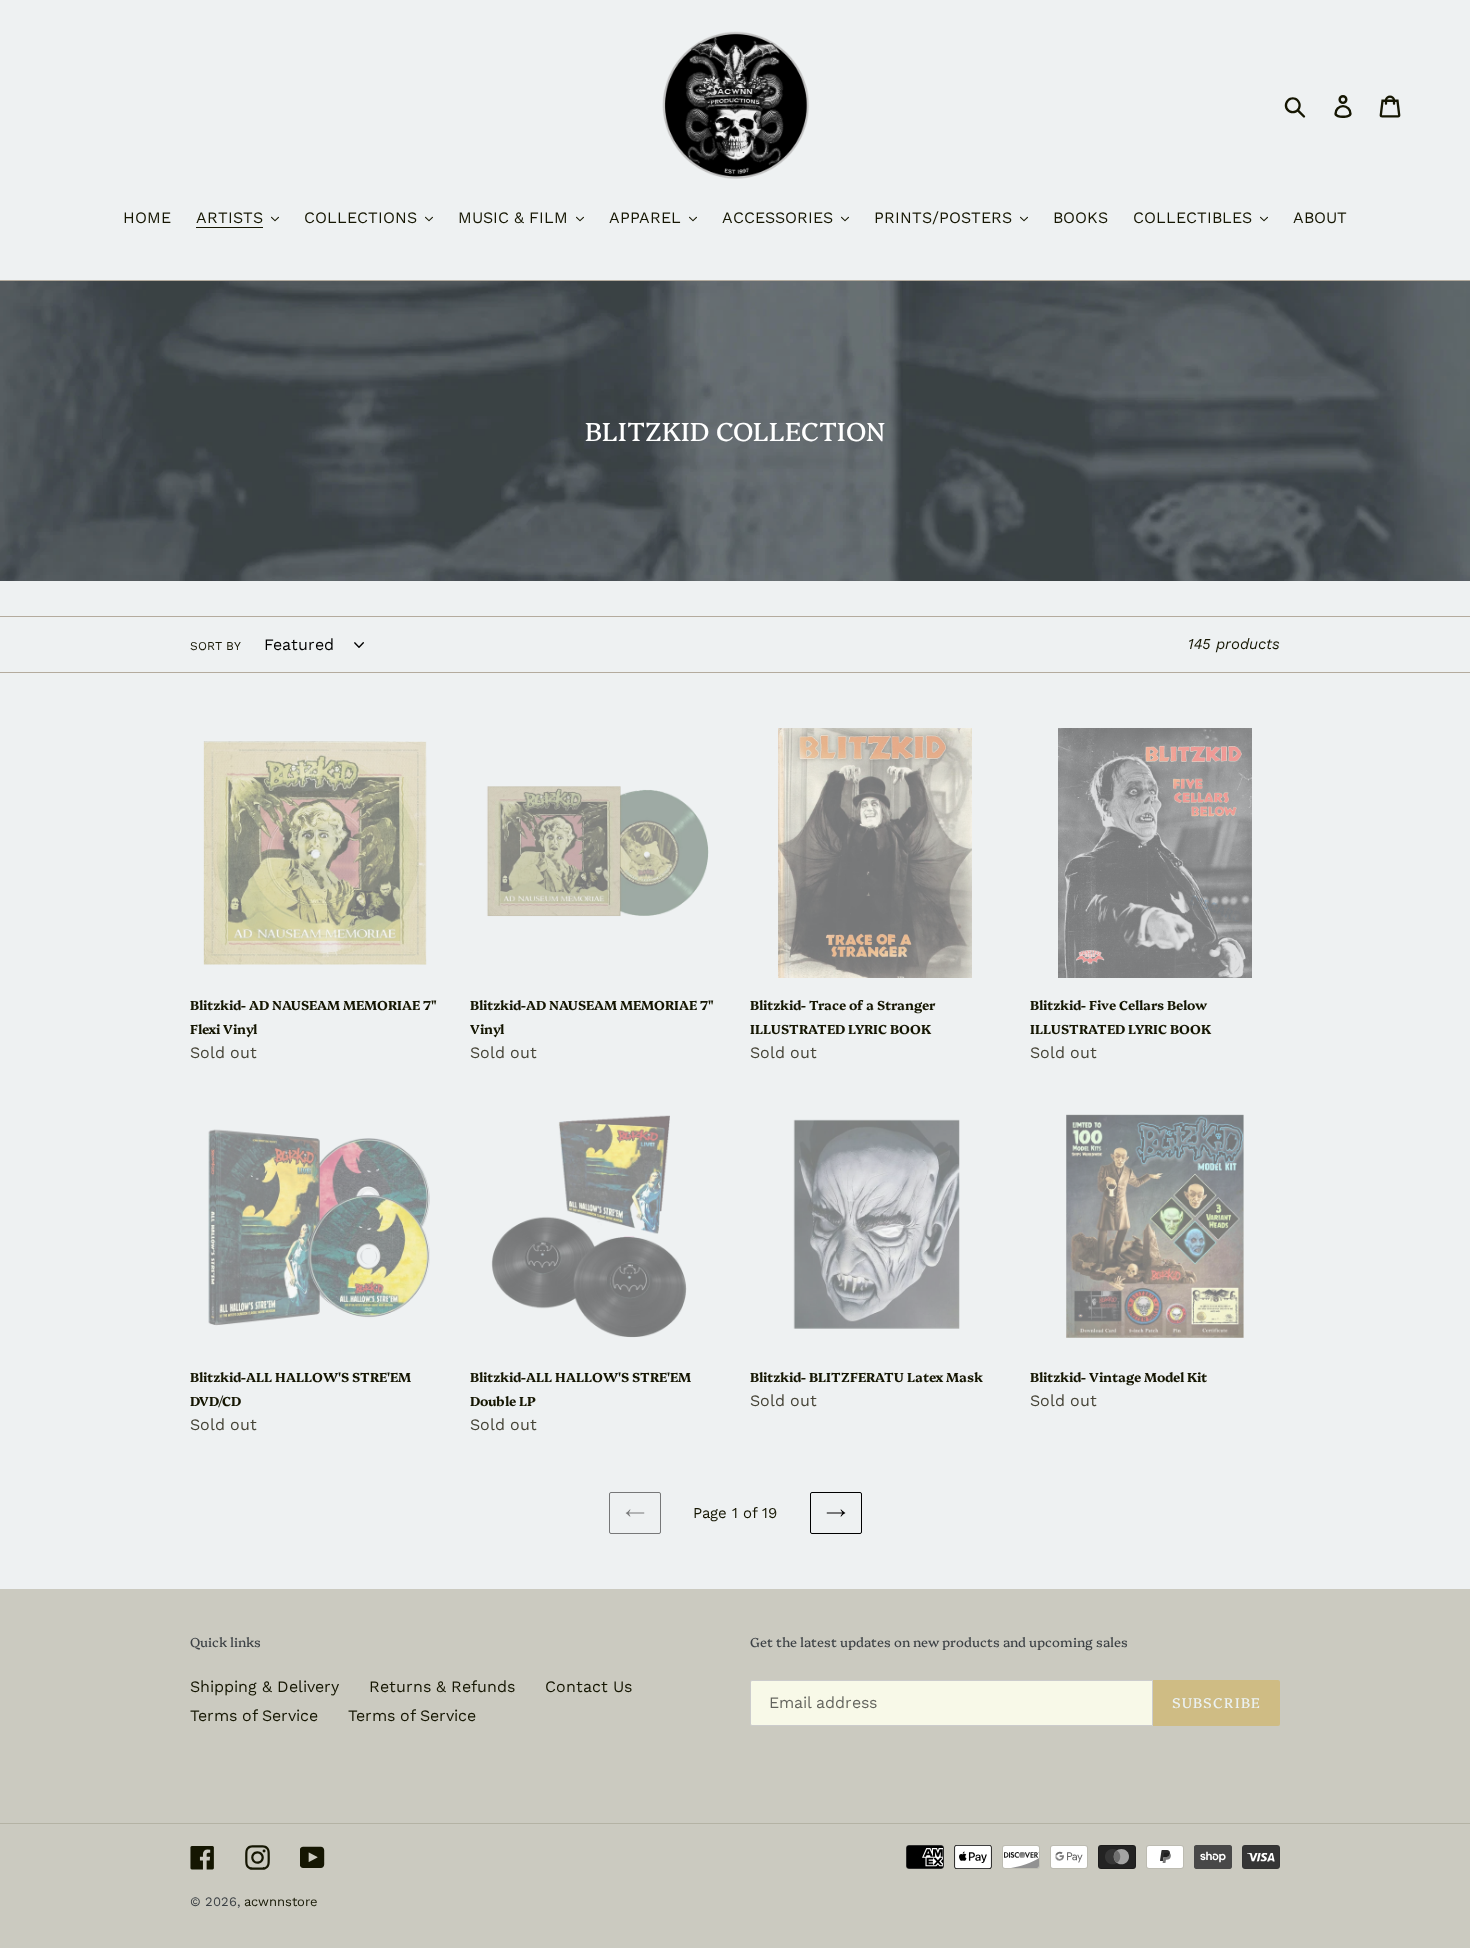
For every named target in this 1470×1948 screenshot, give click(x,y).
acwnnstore (281, 1901)
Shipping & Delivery (264, 1686)
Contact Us (588, 1686)
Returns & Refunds (442, 1686)
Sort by (215, 646)
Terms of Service (254, 1715)
